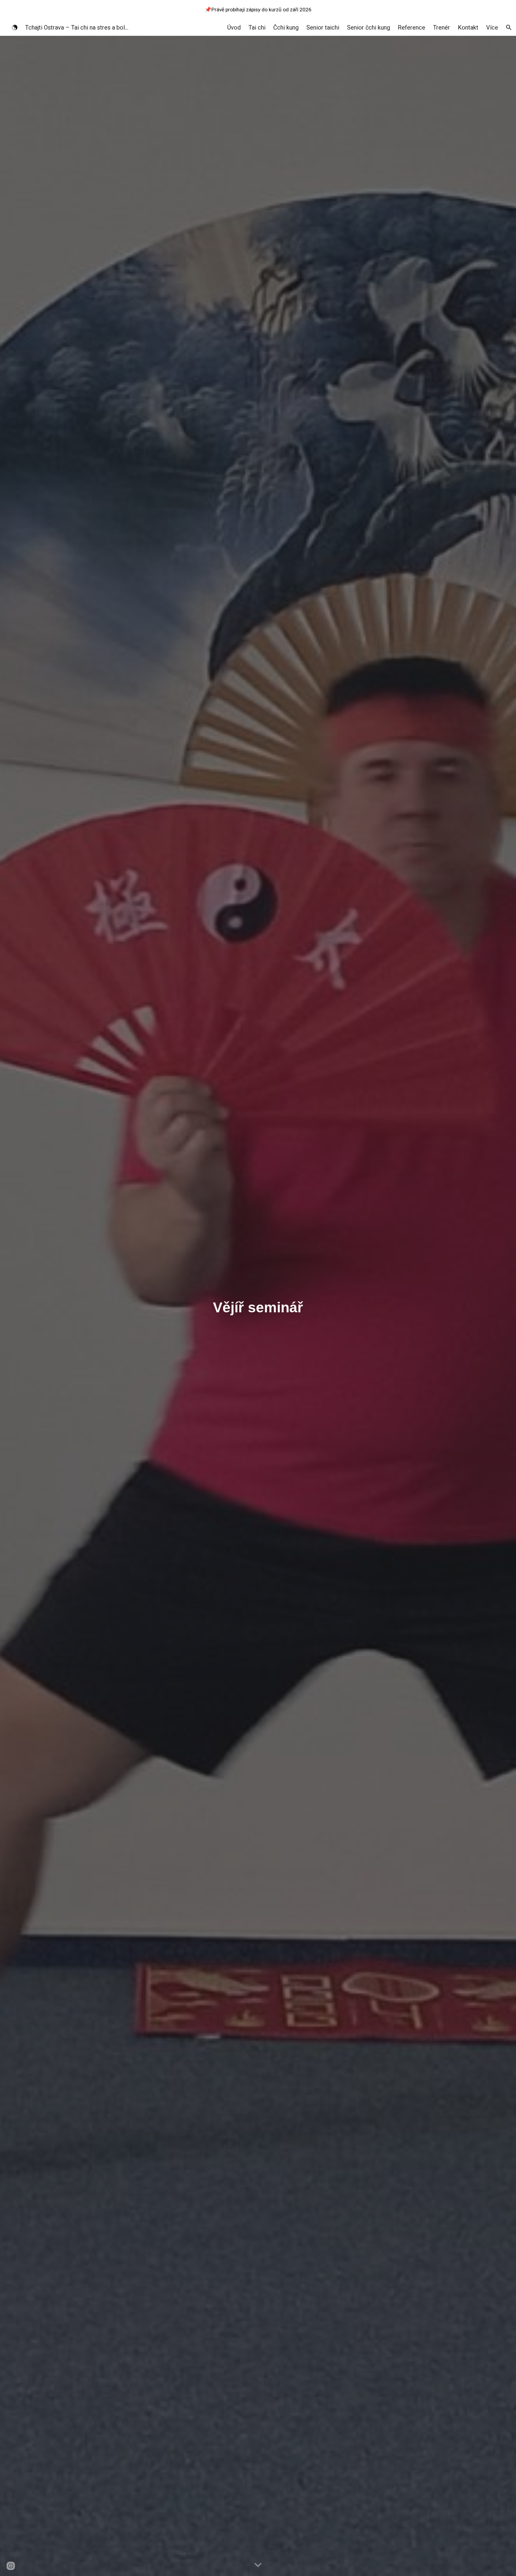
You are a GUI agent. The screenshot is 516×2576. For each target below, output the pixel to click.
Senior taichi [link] (323, 27)
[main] (258, 1306)
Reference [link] (411, 27)
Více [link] (492, 27)
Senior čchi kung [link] (368, 27)
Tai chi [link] (257, 27)
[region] (258, 10)
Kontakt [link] (468, 27)
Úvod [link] (234, 27)
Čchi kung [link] (286, 27)
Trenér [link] (441, 27)
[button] (509, 27)
